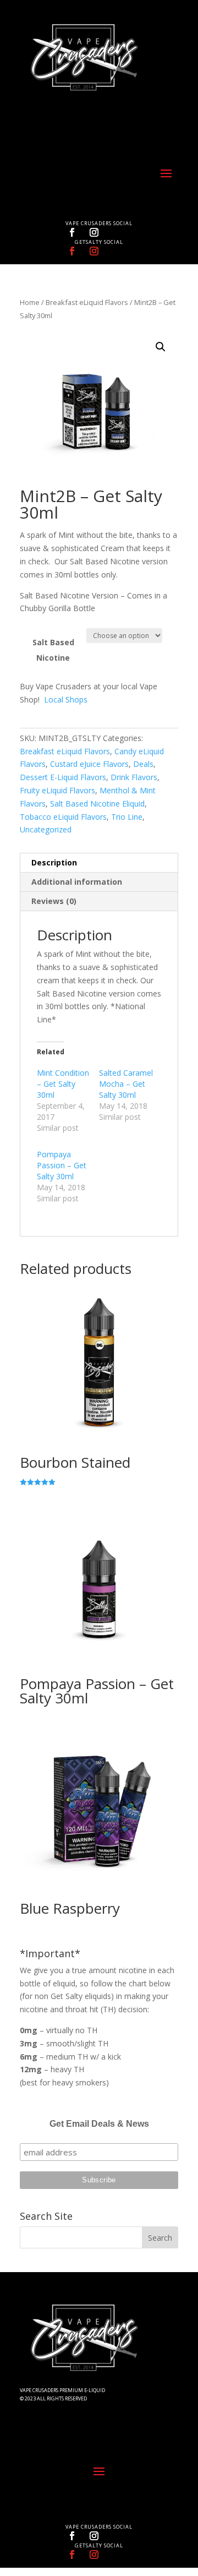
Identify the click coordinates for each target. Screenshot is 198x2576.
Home (30, 302)
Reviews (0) (54, 901)
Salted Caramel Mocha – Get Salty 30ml (126, 1084)
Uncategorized (46, 829)
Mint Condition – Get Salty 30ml (63, 1084)
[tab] (99, 863)
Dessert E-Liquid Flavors (63, 777)
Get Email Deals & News (99, 2124)
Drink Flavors (134, 777)
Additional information (77, 882)
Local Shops (66, 699)
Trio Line (127, 817)
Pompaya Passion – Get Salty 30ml (62, 1165)
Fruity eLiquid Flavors (57, 790)
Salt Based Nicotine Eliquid (97, 804)
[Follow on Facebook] (72, 232)
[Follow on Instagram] (94, 232)
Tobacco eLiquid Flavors (63, 817)
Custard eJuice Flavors (89, 764)
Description (54, 862)
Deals (143, 764)
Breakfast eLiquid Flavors (87, 302)
